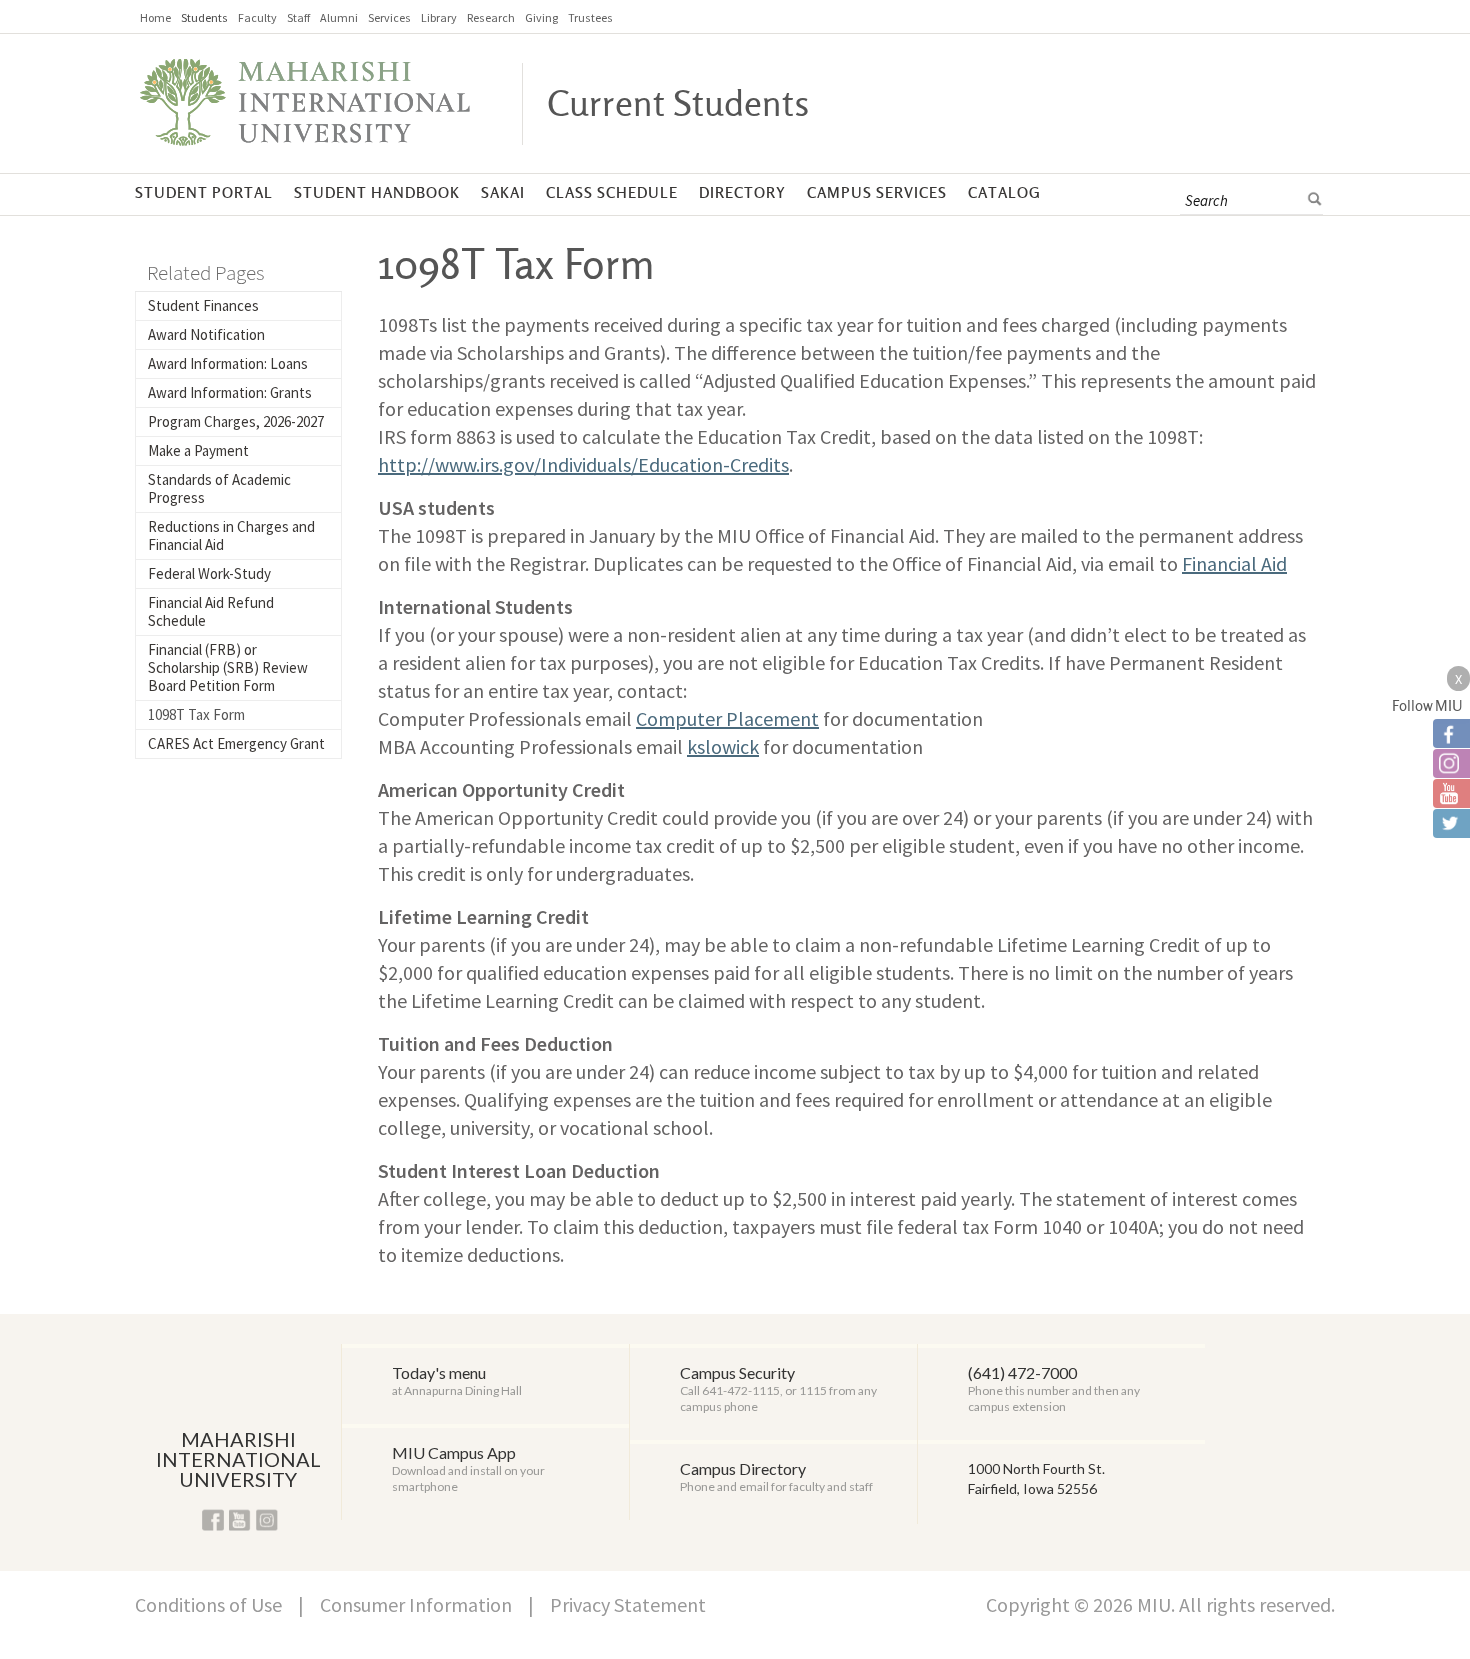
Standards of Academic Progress (219, 488)
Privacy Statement (628, 1604)
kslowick (723, 746)
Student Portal (204, 193)
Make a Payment (198, 450)
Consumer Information (416, 1604)
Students (204, 17)
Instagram (267, 1520)
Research (491, 17)
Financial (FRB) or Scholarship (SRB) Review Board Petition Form (228, 667)
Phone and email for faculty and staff (776, 1476)
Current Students (678, 105)
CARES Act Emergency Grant (236, 743)
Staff (298, 17)
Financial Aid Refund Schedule (211, 611)
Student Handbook (377, 193)
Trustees (590, 17)
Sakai (503, 193)
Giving (541, 17)
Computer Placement (727, 718)
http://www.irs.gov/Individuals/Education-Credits (583, 464)
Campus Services (877, 193)
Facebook (213, 1520)
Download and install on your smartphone (468, 1468)
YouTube (240, 1520)
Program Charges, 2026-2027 (236, 421)
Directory (742, 193)
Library (439, 17)
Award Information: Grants (230, 392)
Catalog (1004, 193)
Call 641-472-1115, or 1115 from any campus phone (778, 1388)
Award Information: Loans (228, 363)
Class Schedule (612, 193)
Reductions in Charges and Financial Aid (231, 535)
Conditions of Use (208, 1604)
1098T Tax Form (196, 714)
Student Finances (203, 305)
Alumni (339, 17)
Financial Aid (1234, 563)
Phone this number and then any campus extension (1054, 1388)
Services (389, 17)
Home (155, 17)
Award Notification (206, 334)
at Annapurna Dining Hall (457, 1380)
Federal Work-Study (209, 573)
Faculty (257, 17)
